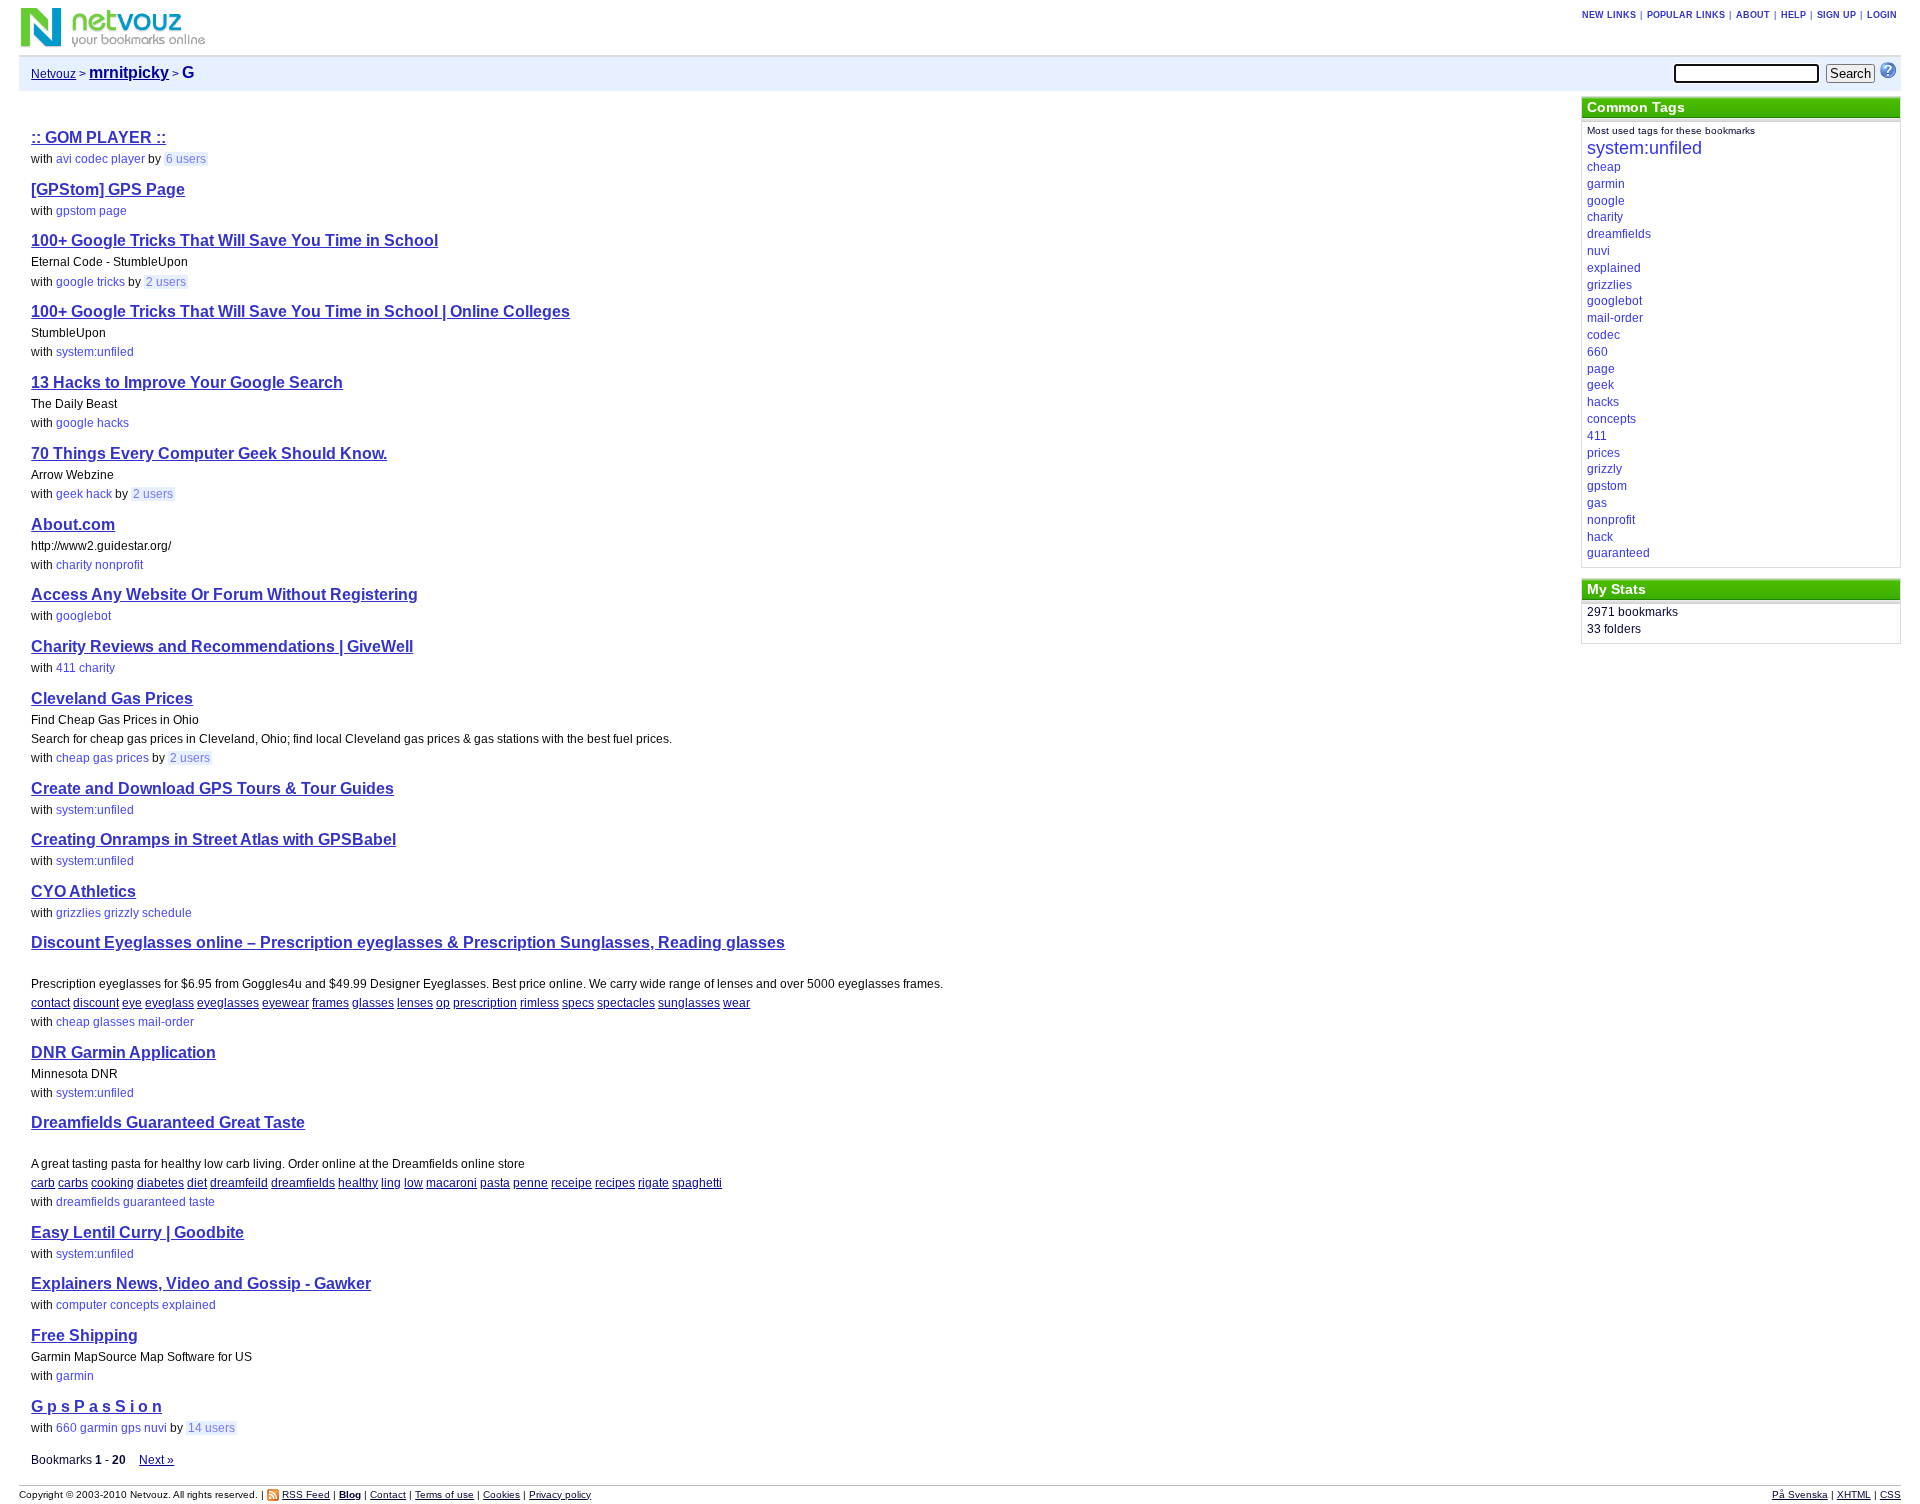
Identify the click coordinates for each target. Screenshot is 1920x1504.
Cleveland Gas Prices (112, 698)
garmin (75, 1376)
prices (132, 758)
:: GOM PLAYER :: (98, 137)
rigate (653, 1183)
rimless (539, 1003)
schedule (167, 913)
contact (50, 1003)
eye (132, 1003)
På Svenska (1800, 1494)
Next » (156, 1460)
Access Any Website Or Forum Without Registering (224, 594)
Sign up (1836, 15)
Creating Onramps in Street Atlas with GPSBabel (213, 839)
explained (189, 1305)
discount (96, 1003)
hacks (113, 423)
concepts (134, 1305)
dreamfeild (239, 1183)
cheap (73, 758)
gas (103, 758)
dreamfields (303, 1183)
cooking (112, 1183)
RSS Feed (306, 1494)
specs (578, 1003)
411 (66, 668)
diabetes (160, 1183)
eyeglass (169, 1003)
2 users (166, 282)
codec (91, 159)
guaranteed (154, 1202)
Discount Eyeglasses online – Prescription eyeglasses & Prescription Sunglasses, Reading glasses (408, 942)
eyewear (285, 1003)
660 (66, 1428)
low (413, 1183)
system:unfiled (95, 352)
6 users (186, 159)
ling (391, 1183)
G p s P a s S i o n (96, 1406)
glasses (373, 1003)
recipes (615, 1183)
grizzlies (78, 913)
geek (69, 494)
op (443, 1003)
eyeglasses (228, 1003)
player (128, 159)
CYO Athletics (83, 891)
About (1753, 15)
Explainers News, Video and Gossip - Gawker (201, 1283)
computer (81, 1305)
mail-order (166, 1022)
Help (1793, 15)
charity (74, 565)
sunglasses (689, 1003)
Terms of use (444, 1494)
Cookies (501, 1494)
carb (43, 1183)
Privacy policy (560, 1494)
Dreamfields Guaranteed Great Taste (168, 1122)
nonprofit (119, 565)
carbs (73, 1183)
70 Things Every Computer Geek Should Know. (209, 453)
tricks (111, 282)
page (113, 211)
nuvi (155, 1428)
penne (530, 1183)
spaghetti (697, 1183)
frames (330, 1003)
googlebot (83, 616)
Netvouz (53, 74)
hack (99, 494)
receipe (571, 1183)
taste (202, 1202)
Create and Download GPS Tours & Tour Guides (212, 788)
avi (64, 159)
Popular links (1686, 15)
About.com (73, 524)
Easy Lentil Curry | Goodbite (137, 1232)
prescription (485, 1003)
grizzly (121, 913)
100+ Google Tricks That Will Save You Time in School (234, 240)
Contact (388, 1494)
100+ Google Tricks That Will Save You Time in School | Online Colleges (300, 311)
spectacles (626, 1003)
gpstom (76, 211)
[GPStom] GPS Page (108, 189)
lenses (415, 1003)
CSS (1890, 1494)
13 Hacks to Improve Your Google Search (187, 382)
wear (736, 1003)
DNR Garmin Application (123, 1052)
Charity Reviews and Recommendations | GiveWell (222, 646)
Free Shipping (84, 1335)
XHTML (1854, 1494)
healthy (358, 1183)
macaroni (451, 1183)
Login (1882, 15)
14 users (211, 1428)
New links (1609, 15)
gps (131, 1428)
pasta (495, 1183)
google (75, 282)
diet (197, 1183)
